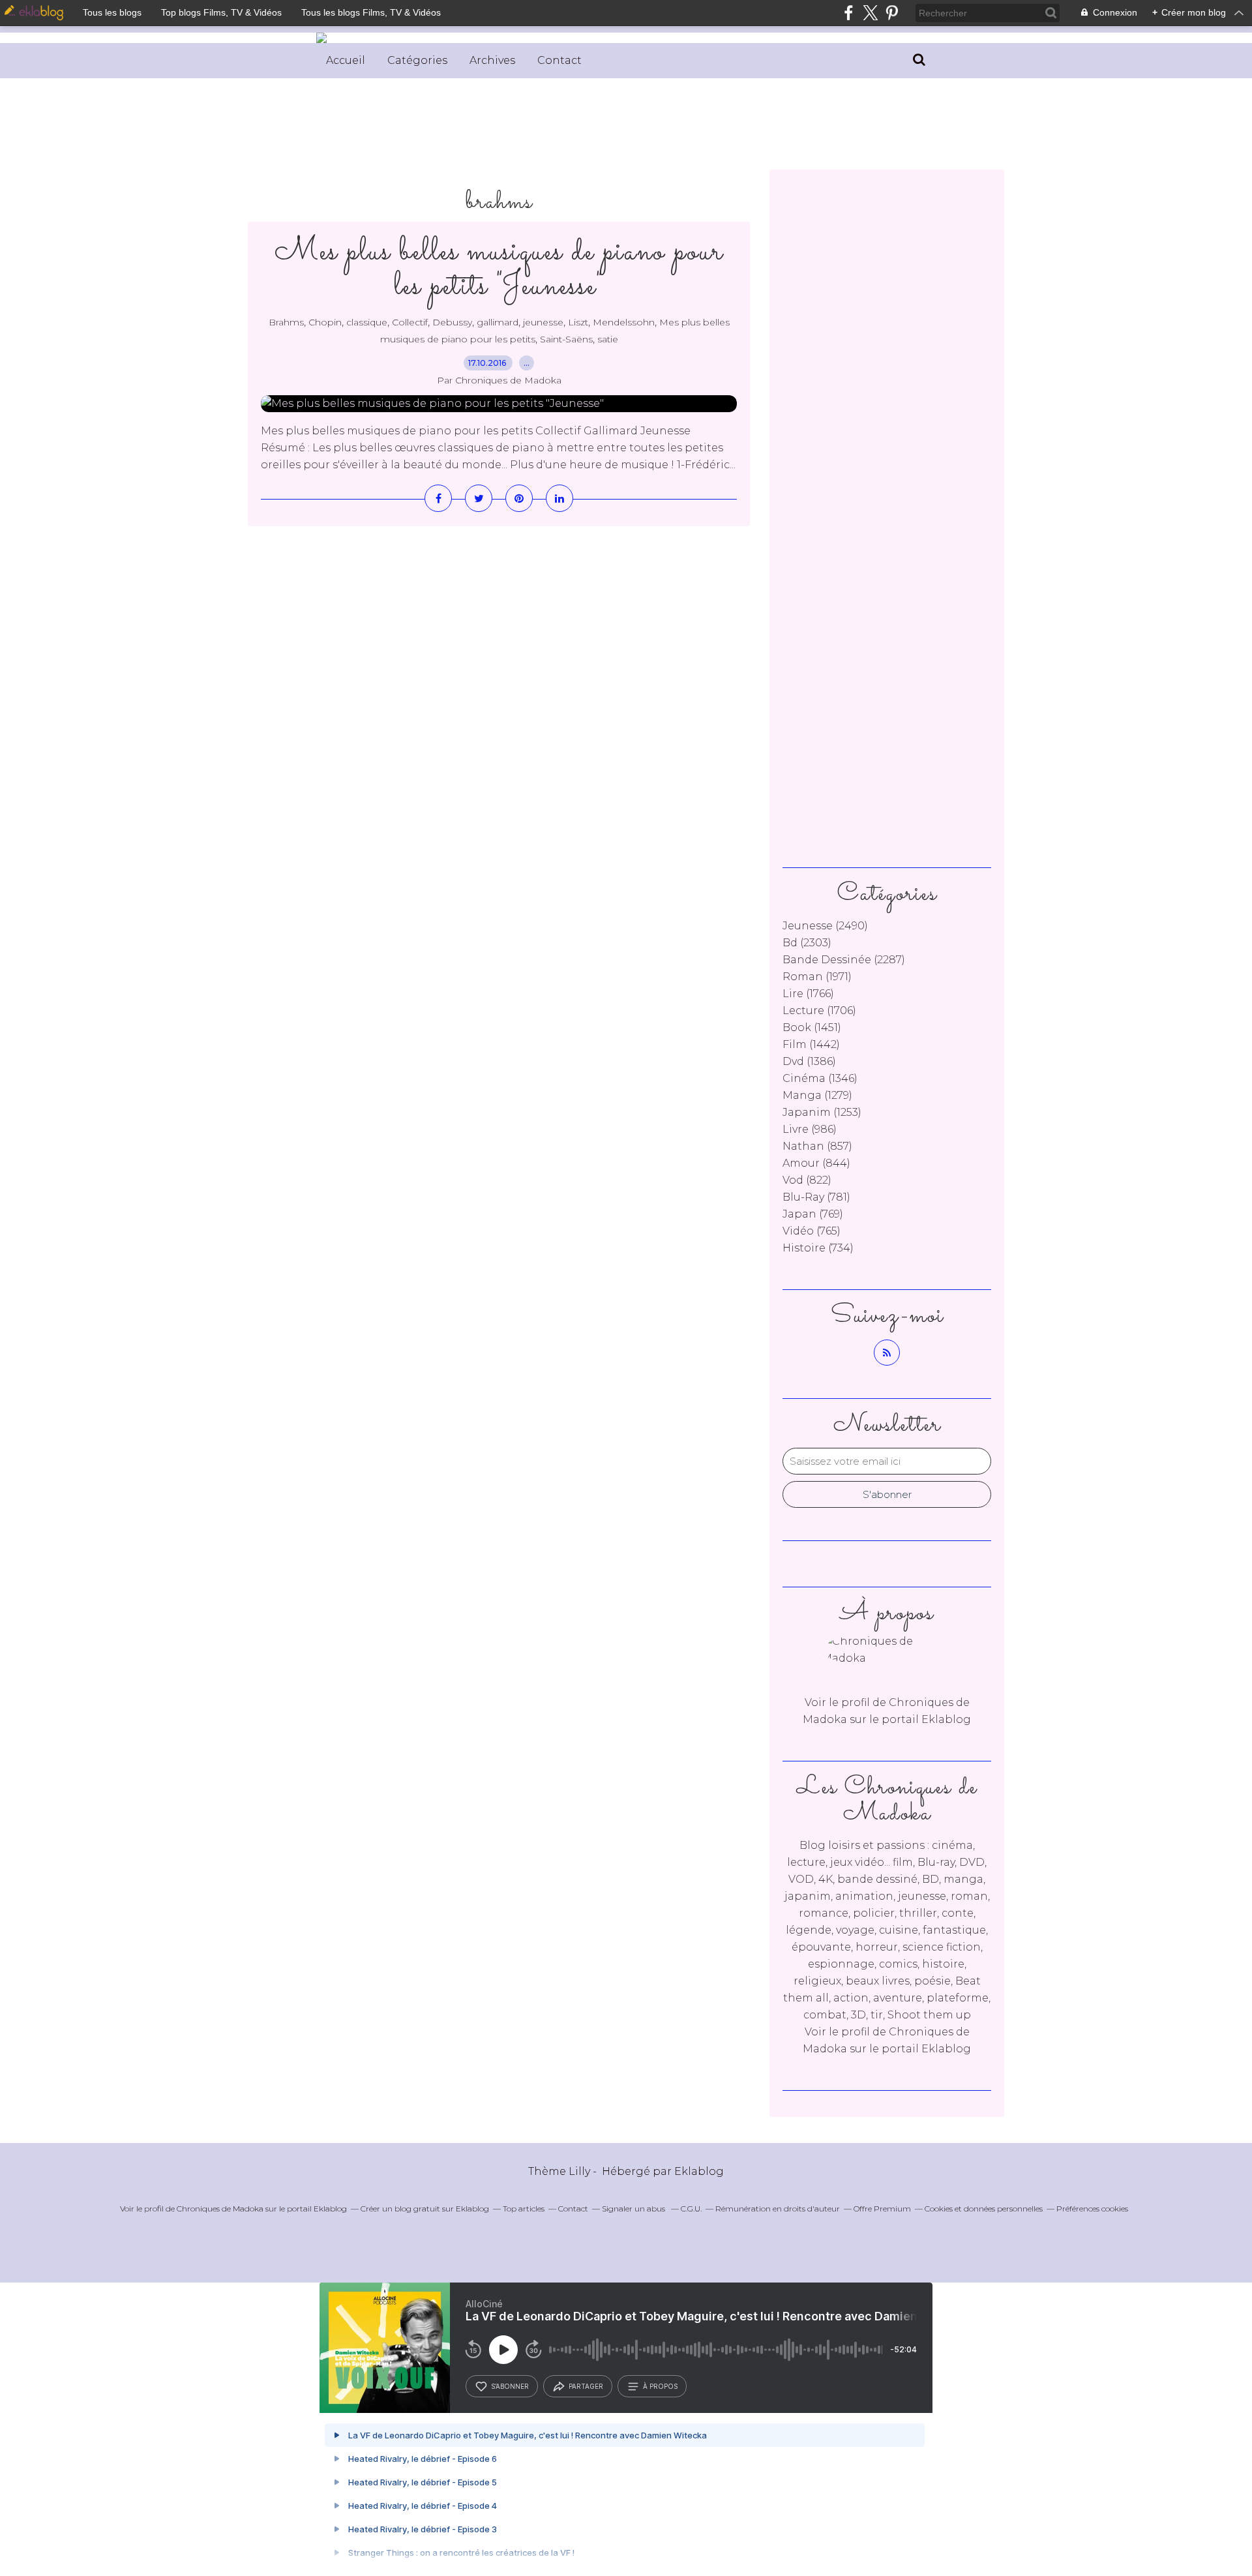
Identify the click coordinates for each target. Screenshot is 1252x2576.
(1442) (811, 1044)
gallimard (498, 322)
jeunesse (543, 322)
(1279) (817, 1095)
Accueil (346, 60)
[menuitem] (346, 61)
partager (586, 2386)
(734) (818, 1248)
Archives (492, 60)
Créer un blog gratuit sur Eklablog (425, 2209)
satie (608, 339)
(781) (816, 1197)
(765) (812, 1231)
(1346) (820, 1078)
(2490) (825, 926)
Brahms (286, 322)
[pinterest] (892, 13)
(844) (816, 1163)
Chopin (325, 322)
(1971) (817, 977)
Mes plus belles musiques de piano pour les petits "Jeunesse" (499, 269)
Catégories (417, 60)
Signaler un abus (634, 2209)
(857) (817, 1146)
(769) (813, 1214)
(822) (807, 1180)
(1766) (808, 994)
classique (367, 322)
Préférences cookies (1092, 2209)
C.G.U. (691, 2209)
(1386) (809, 1061)
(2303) (807, 943)
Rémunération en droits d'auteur (778, 2209)
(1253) (822, 1112)
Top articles (524, 2209)
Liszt (578, 322)
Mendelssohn (624, 322)
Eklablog (699, 2171)
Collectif (410, 322)
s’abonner (510, 2386)
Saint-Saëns (566, 339)
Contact (559, 60)
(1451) (812, 1027)
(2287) (844, 960)
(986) (810, 1129)
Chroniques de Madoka (220, 2209)
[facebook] (849, 13)
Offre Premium (882, 2209)
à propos (660, 2386)
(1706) (819, 1011)
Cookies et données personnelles (984, 2209)
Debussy (452, 322)
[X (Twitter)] (870, 13)
